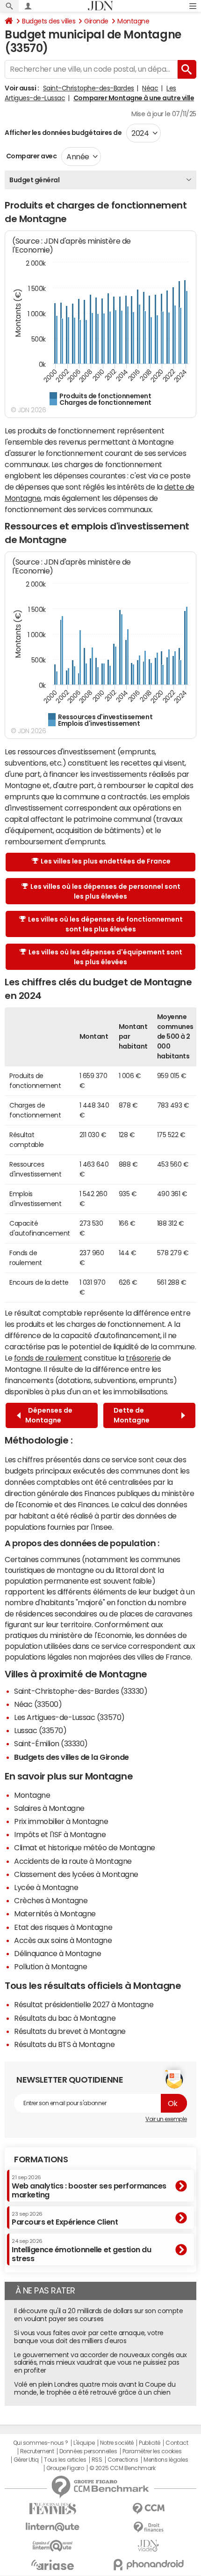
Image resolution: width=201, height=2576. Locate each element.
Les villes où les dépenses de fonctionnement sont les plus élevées (105, 924)
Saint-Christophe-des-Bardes (89, 88)
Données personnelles (88, 2451)
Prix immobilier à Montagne (61, 1821)
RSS (97, 2460)
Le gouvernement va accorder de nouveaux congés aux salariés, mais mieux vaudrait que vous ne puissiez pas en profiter (100, 2363)
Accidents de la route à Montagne (73, 1861)
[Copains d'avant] (53, 2546)
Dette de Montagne (133, 1415)
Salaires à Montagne (49, 1808)
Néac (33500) (38, 1704)
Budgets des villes (49, 21)
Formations (41, 2159)
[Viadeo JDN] (148, 2546)
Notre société (117, 2443)
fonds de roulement (48, 1358)
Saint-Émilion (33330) (51, 1743)
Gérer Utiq (26, 2460)
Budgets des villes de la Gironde (72, 1757)
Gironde (96, 21)
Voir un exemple (166, 2119)
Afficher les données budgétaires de (63, 133)
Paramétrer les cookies (152, 2451)
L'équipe (84, 2443)
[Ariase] (53, 2565)
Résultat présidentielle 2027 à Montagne (84, 2004)
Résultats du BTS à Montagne (64, 2044)
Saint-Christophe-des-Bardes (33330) (81, 1691)
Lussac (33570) (40, 1730)
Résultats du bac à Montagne (65, 2018)
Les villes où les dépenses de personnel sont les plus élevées (105, 891)
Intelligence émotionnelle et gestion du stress (81, 2250)
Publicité (150, 2443)
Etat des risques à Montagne (63, 1927)
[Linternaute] (53, 2527)
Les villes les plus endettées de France (106, 861)
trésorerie (143, 1358)
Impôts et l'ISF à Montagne (60, 1834)
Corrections (123, 2460)
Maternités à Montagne (55, 1913)
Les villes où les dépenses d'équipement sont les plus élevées (105, 957)
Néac (150, 88)
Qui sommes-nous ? (41, 2443)
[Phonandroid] (148, 2565)
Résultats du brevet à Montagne (70, 2031)
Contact (177, 2443)
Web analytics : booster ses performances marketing (89, 2186)
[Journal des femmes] (53, 2509)
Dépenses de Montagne (49, 1415)
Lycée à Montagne (46, 1887)
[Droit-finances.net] (148, 2528)
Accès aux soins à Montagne (63, 1940)
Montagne (133, 21)
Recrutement (37, 2451)
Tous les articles (65, 2460)
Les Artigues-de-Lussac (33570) (69, 1717)
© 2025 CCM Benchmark (122, 2468)
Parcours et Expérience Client (65, 2219)
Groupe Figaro (65, 2468)
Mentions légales (166, 2460)
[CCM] (148, 2509)
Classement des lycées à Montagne (76, 1874)
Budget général (34, 180)
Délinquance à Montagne (57, 1953)
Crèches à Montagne (51, 1900)
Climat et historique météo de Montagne (85, 1847)
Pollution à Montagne (50, 1966)
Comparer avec (31, 156)
